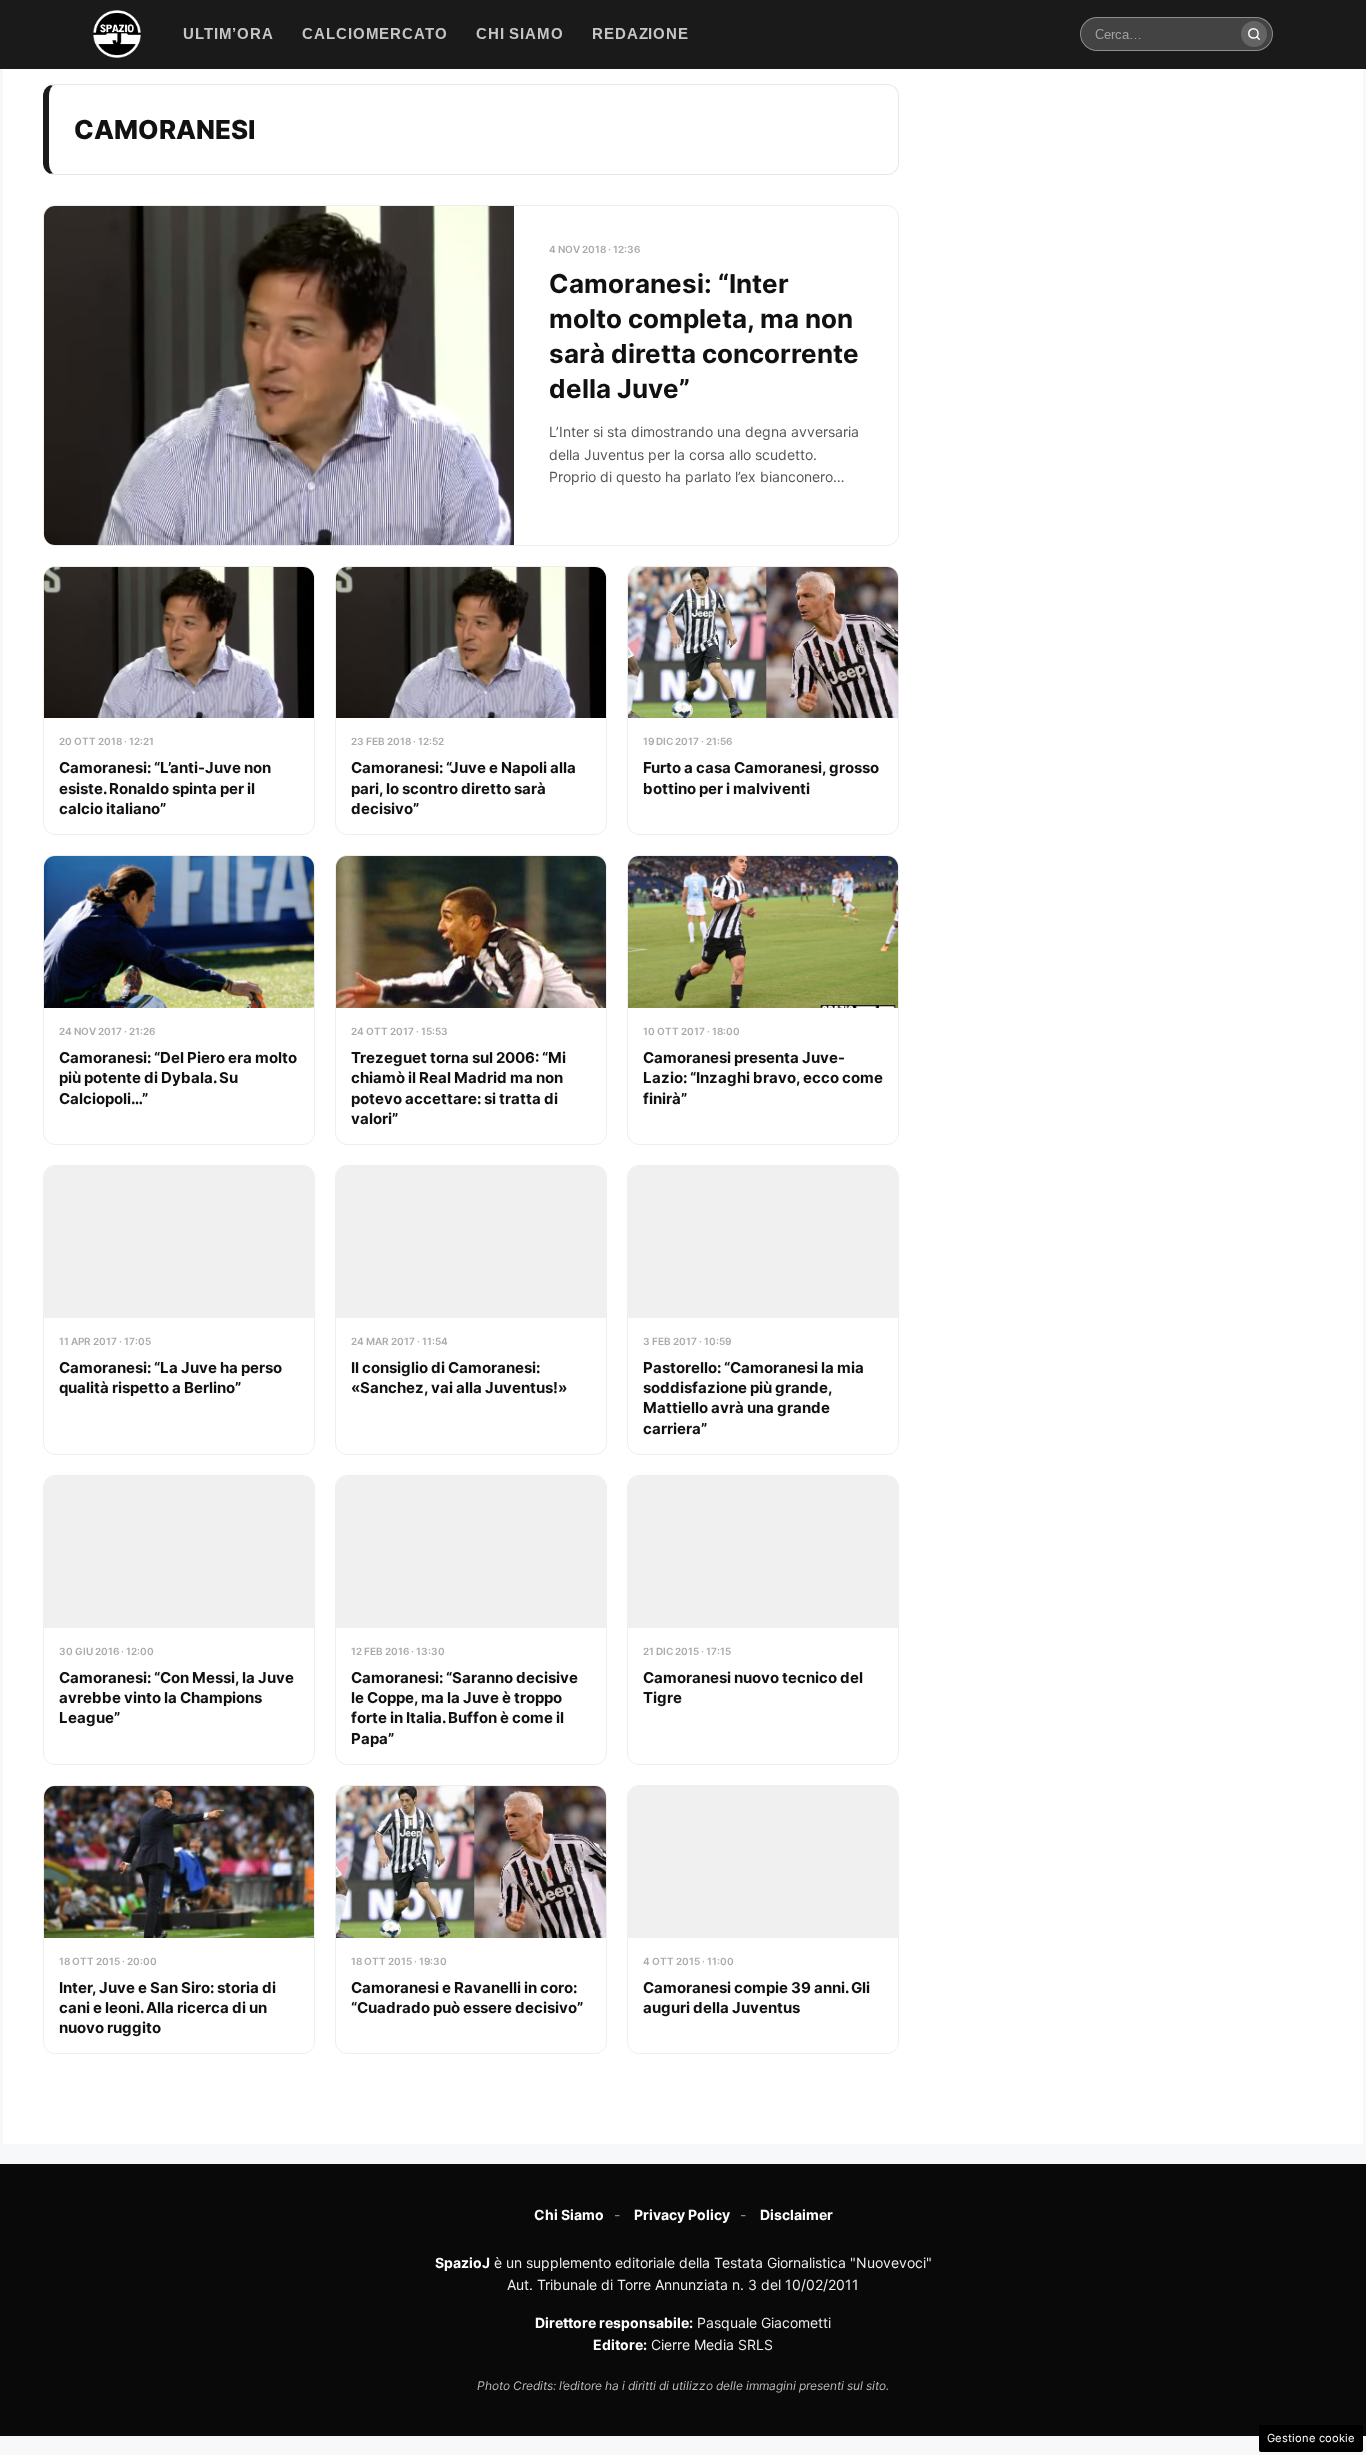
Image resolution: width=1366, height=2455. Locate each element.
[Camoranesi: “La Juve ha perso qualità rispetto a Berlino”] (179, 1310)
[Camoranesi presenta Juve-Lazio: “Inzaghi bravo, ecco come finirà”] (763, 1000)
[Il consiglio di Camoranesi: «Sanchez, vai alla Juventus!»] (471, 1310)
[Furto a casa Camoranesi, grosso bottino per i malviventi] (763, 701)
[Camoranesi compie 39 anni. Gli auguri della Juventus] (763, 1920)
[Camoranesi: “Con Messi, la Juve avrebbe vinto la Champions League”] (179, 1620)
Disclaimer (796, 2214)
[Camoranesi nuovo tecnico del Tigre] (763, 1620)
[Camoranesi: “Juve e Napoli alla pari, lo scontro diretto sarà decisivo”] (471, 701)
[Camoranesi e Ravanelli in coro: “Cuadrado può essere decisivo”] (471, 1920)
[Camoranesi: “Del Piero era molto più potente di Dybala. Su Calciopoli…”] (179, 1000)
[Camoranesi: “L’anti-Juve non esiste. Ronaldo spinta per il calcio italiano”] (179, 701)
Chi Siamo (569, 2214)
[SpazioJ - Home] (117, 34)
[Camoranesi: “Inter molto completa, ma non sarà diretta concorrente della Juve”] (471, 375)
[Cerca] (1254, 34)
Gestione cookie (1311, 2438)
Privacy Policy (682, 2214)
